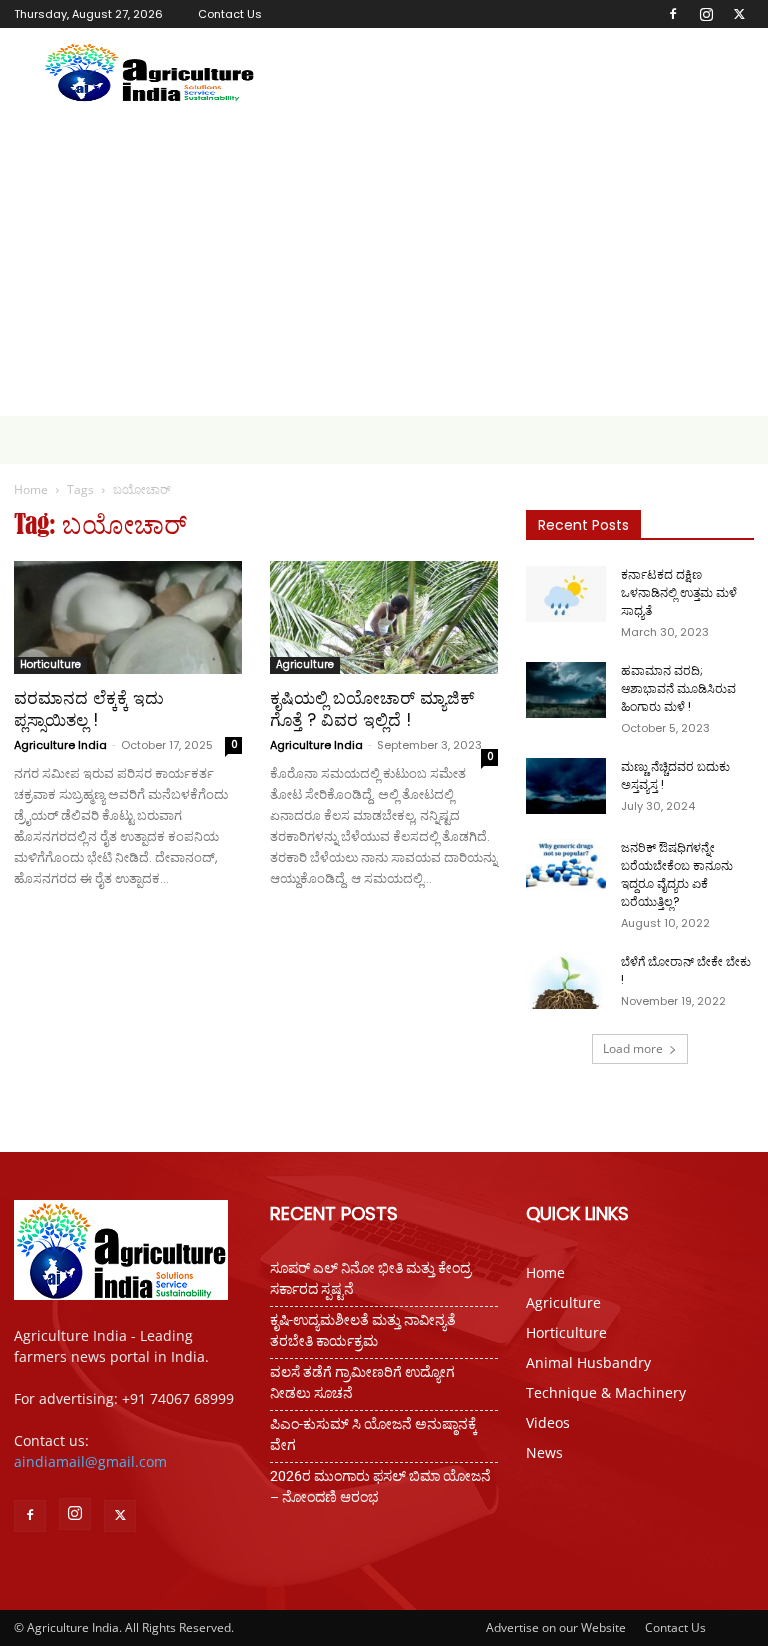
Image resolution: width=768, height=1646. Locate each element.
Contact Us (230, 14)
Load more (633, 1048)
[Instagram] (706, 14)
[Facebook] (673, 14)
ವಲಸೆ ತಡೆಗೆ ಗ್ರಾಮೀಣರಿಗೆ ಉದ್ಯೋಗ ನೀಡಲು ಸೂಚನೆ (362, 1382)
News (544, 1452)
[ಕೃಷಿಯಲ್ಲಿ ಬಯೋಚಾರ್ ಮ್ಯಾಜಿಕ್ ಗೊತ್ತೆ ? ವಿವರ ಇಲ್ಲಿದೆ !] (384, 617)
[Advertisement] (384, 266)
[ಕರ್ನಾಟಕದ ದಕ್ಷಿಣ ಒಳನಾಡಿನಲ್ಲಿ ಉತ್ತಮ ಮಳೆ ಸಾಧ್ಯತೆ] (566, 594)
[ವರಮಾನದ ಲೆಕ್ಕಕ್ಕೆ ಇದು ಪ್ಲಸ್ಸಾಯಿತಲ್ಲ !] (128, 617)
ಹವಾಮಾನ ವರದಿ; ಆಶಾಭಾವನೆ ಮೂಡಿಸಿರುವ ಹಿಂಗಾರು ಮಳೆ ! (678, 688)
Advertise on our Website (556, 1627)
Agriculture (305, 664)
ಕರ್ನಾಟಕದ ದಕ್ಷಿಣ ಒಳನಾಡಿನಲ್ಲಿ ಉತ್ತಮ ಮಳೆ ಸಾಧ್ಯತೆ (679, 592)
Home (31, 489)
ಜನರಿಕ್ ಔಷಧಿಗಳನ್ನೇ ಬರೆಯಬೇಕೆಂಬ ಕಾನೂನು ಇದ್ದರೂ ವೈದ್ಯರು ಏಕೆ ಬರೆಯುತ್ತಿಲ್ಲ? (677, 874)
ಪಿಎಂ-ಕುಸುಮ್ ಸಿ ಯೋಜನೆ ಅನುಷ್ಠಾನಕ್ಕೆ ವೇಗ (373, 1434)
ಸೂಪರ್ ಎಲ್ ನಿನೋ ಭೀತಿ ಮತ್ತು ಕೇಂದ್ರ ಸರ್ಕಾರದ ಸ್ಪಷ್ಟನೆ (370, 1278)
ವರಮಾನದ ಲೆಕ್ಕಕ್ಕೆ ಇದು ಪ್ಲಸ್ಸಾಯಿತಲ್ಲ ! (89, 709)
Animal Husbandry (588, 1362)
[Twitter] (739, 14)
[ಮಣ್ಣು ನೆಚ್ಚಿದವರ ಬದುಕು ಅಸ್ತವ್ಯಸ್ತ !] (566, 786)
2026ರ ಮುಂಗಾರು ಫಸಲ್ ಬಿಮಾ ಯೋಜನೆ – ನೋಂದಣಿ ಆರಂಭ (380, 1486)
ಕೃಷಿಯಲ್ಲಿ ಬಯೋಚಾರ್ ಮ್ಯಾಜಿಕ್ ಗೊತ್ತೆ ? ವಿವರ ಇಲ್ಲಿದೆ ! (372, 709)
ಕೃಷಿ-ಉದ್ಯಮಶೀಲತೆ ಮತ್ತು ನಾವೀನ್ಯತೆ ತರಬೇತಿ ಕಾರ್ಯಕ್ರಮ (363, 1330)
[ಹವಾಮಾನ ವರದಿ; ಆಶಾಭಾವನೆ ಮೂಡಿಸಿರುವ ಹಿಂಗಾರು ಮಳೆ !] (566, 690)
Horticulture (50, 664)
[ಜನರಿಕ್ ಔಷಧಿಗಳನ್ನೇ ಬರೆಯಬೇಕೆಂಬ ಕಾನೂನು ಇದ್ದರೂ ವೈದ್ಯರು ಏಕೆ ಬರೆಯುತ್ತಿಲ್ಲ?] (566, 867)
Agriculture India (60, 745)
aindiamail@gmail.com (90, 1461)
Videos (548, 1422)
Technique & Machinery (606, 1392)
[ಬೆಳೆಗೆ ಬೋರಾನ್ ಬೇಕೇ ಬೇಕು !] (566, 981)
